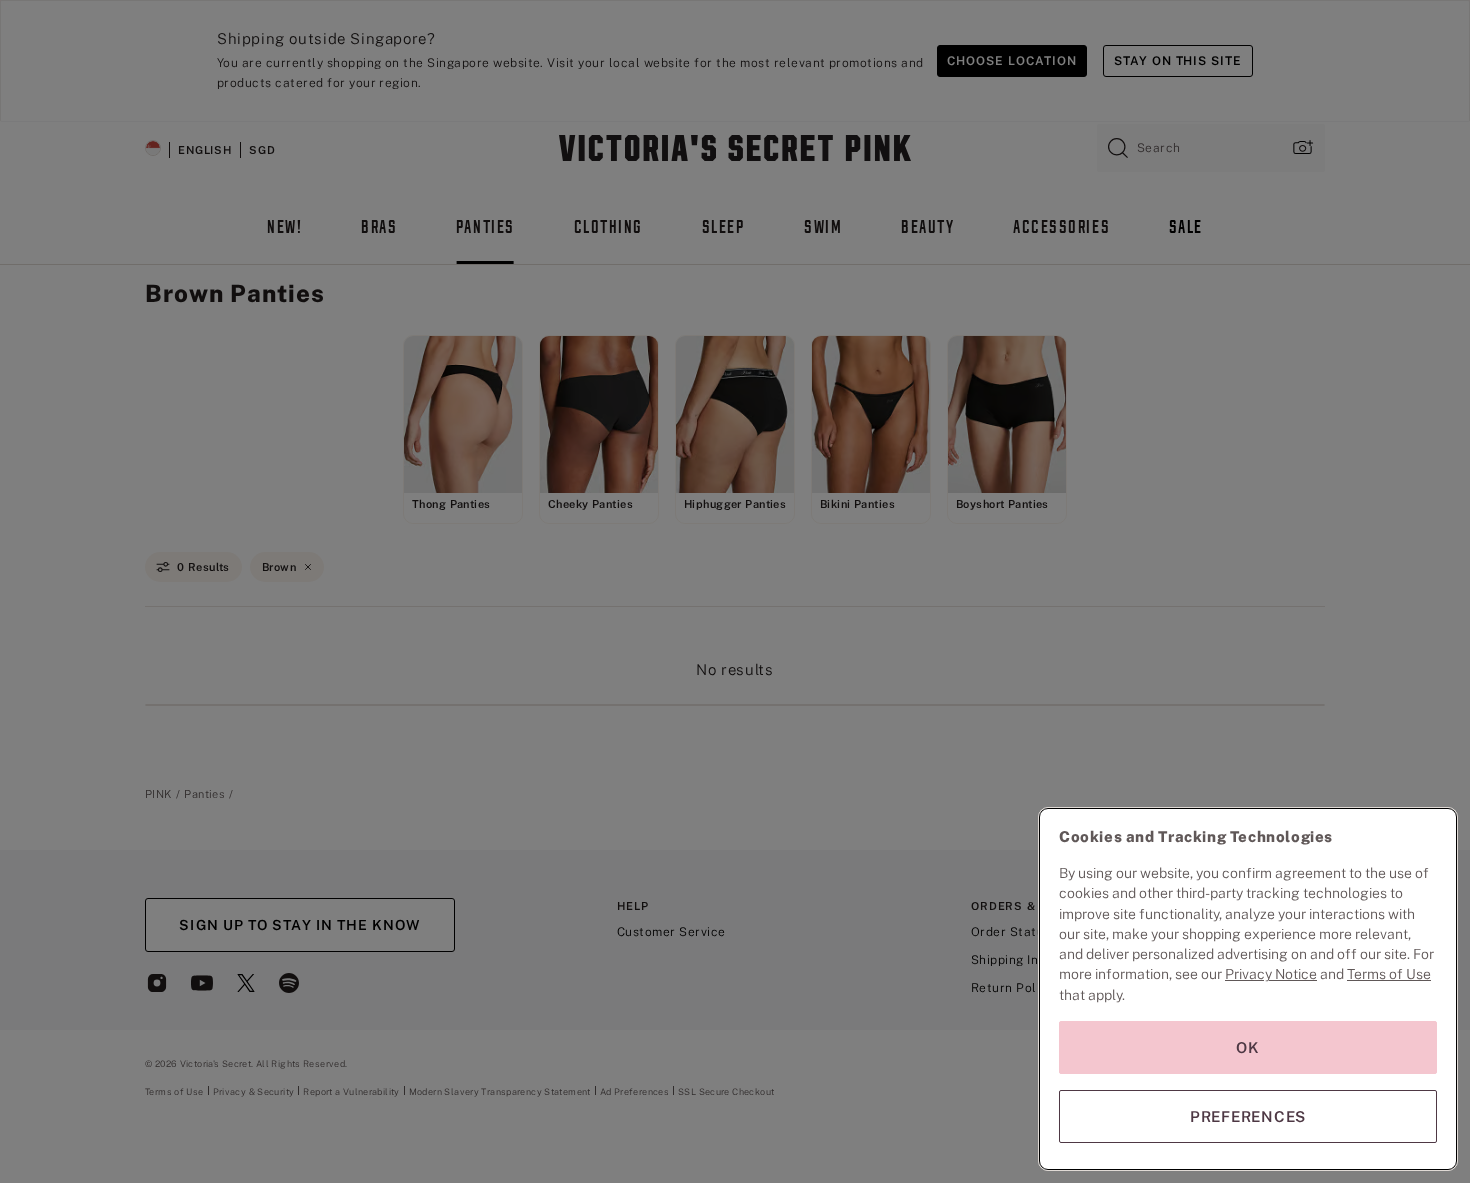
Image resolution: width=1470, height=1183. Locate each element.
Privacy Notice (1271, 974)
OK (1248, 1047)
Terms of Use (1389, 974)
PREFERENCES (1248, 1116)
